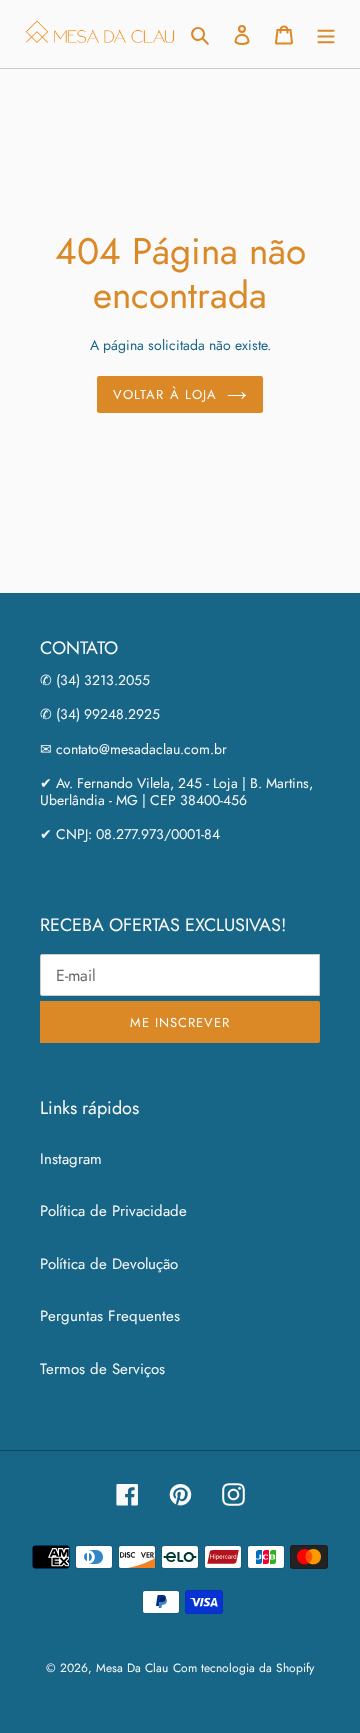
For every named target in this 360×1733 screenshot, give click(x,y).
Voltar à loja (165, 394)
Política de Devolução (109, 1264)
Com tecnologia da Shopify (243, 1668)
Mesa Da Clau (132, 1668)
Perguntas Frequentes (110, 1316)
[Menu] (326, 34)
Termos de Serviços (102, 1369)
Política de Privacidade (113, 1211)
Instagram (71, 1159)
